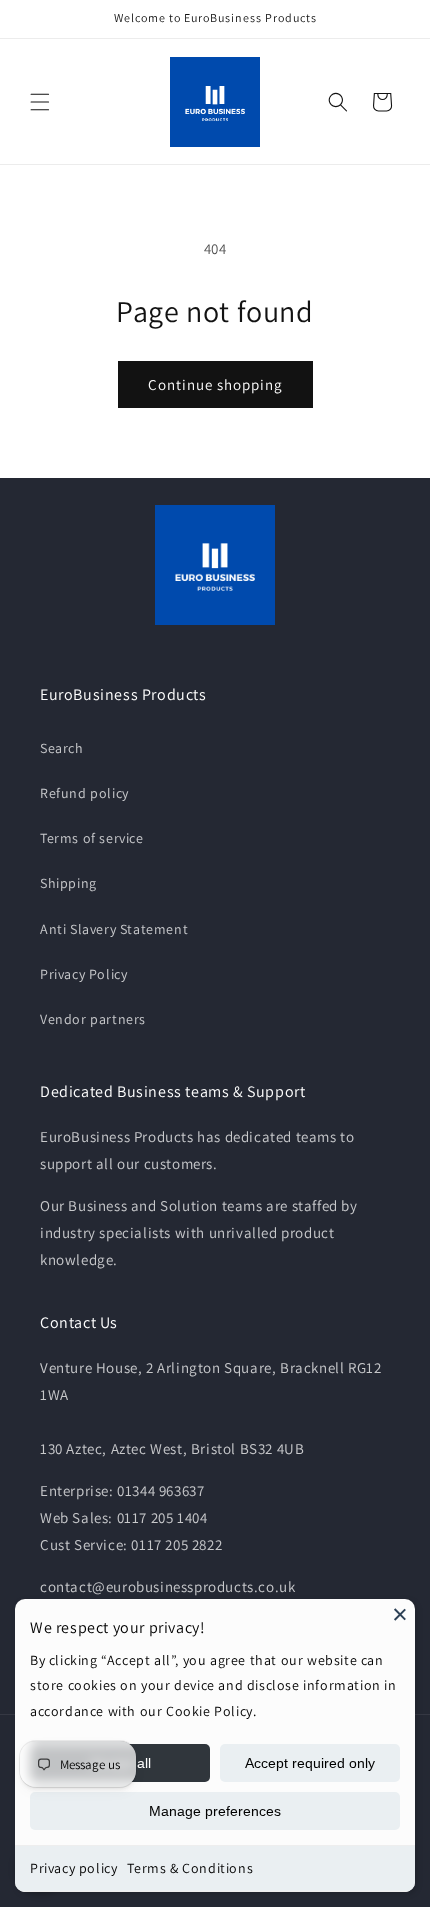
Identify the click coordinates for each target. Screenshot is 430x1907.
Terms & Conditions (190, 1868)
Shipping (68, 883)
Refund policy (84, 793)
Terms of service (92, 838)
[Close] (400, 1614)
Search (62, 748)
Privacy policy (73, 1868)
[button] (40, 102)
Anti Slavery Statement (114, 929)
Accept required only (310, 1763)
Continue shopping (215, 384)
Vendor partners (93, 1019)
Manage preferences (215, 1811)
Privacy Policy (83, 974)
